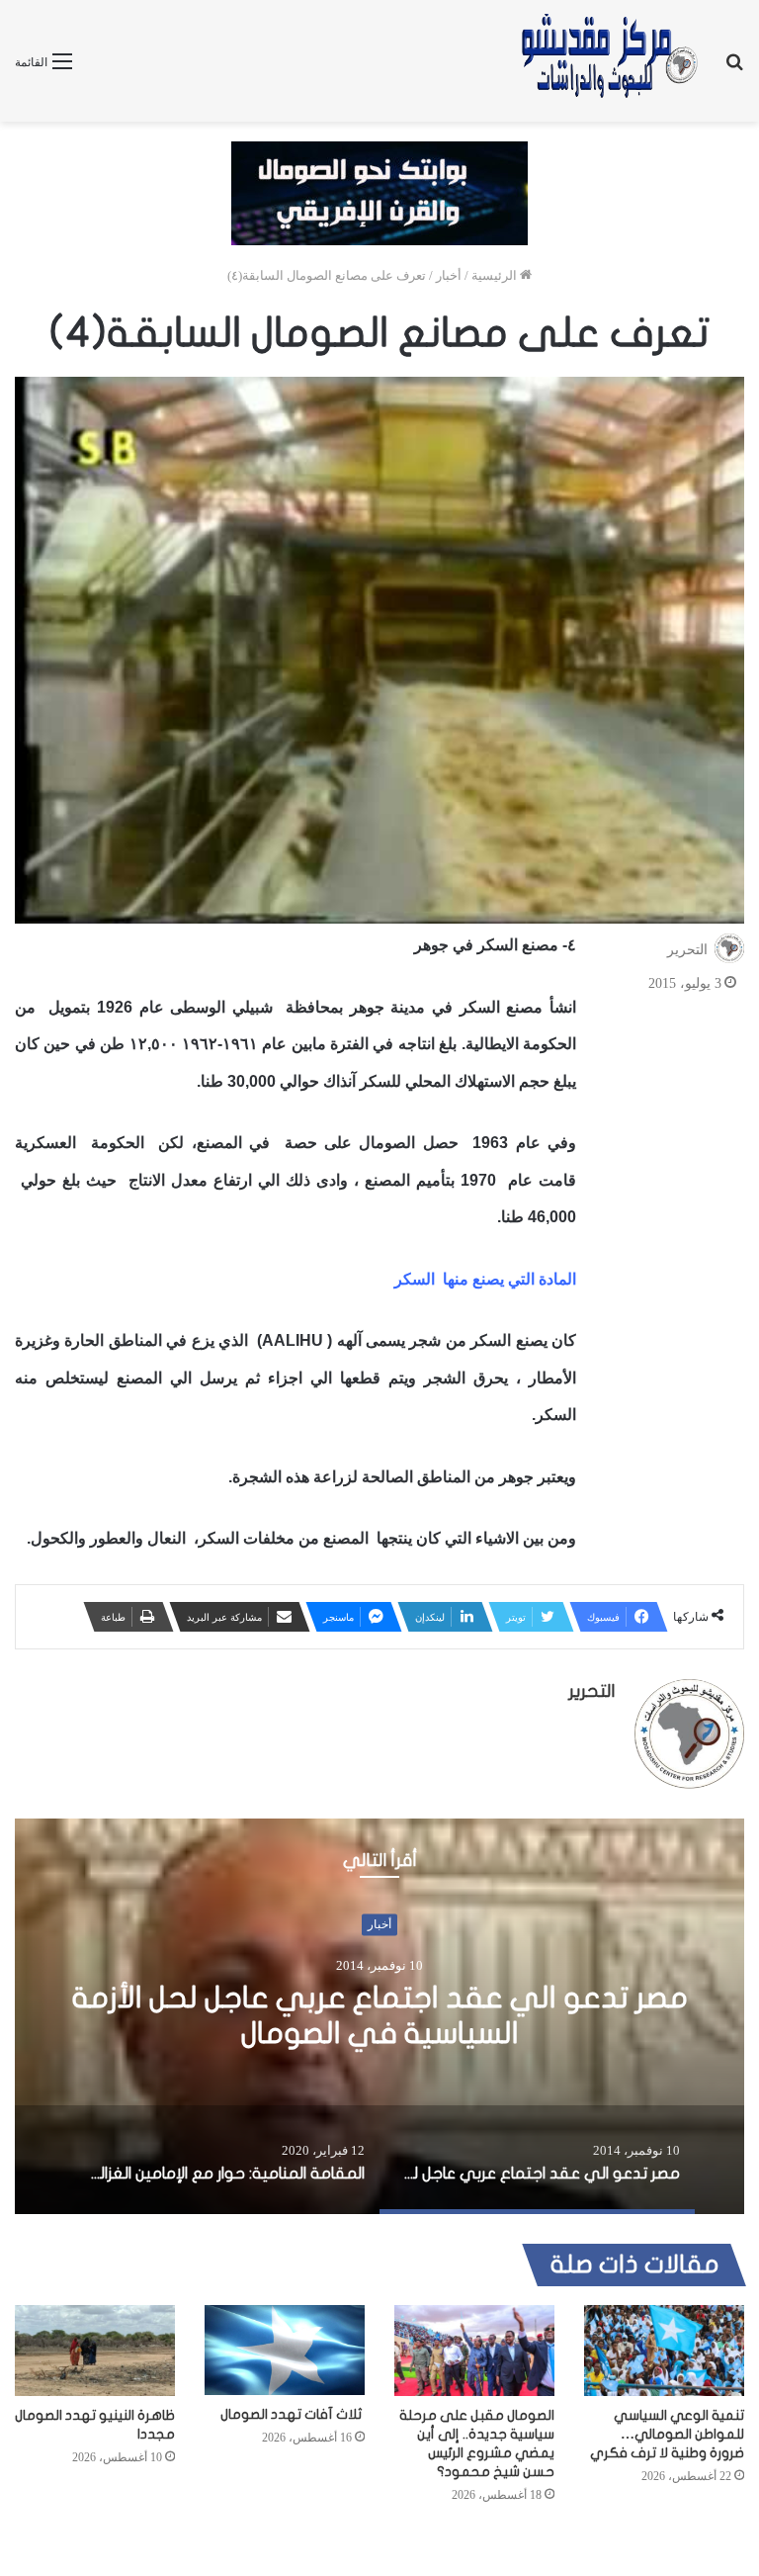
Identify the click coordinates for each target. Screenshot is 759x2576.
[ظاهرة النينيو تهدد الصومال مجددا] (95, 2350)
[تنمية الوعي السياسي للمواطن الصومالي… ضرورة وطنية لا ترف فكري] (664, 2350)
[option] (379, 2016)
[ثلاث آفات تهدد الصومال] (285, 2350)
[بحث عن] (734, 69)
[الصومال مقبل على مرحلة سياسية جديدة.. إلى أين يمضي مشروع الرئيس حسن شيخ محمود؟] (474, 2350)
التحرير (687, 950)
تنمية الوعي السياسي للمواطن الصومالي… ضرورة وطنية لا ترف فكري (667, 2434)
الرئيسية (496, 275)
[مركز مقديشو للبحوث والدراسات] (608, 61)
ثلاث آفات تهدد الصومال (293, 2414)
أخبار (449, 275)
